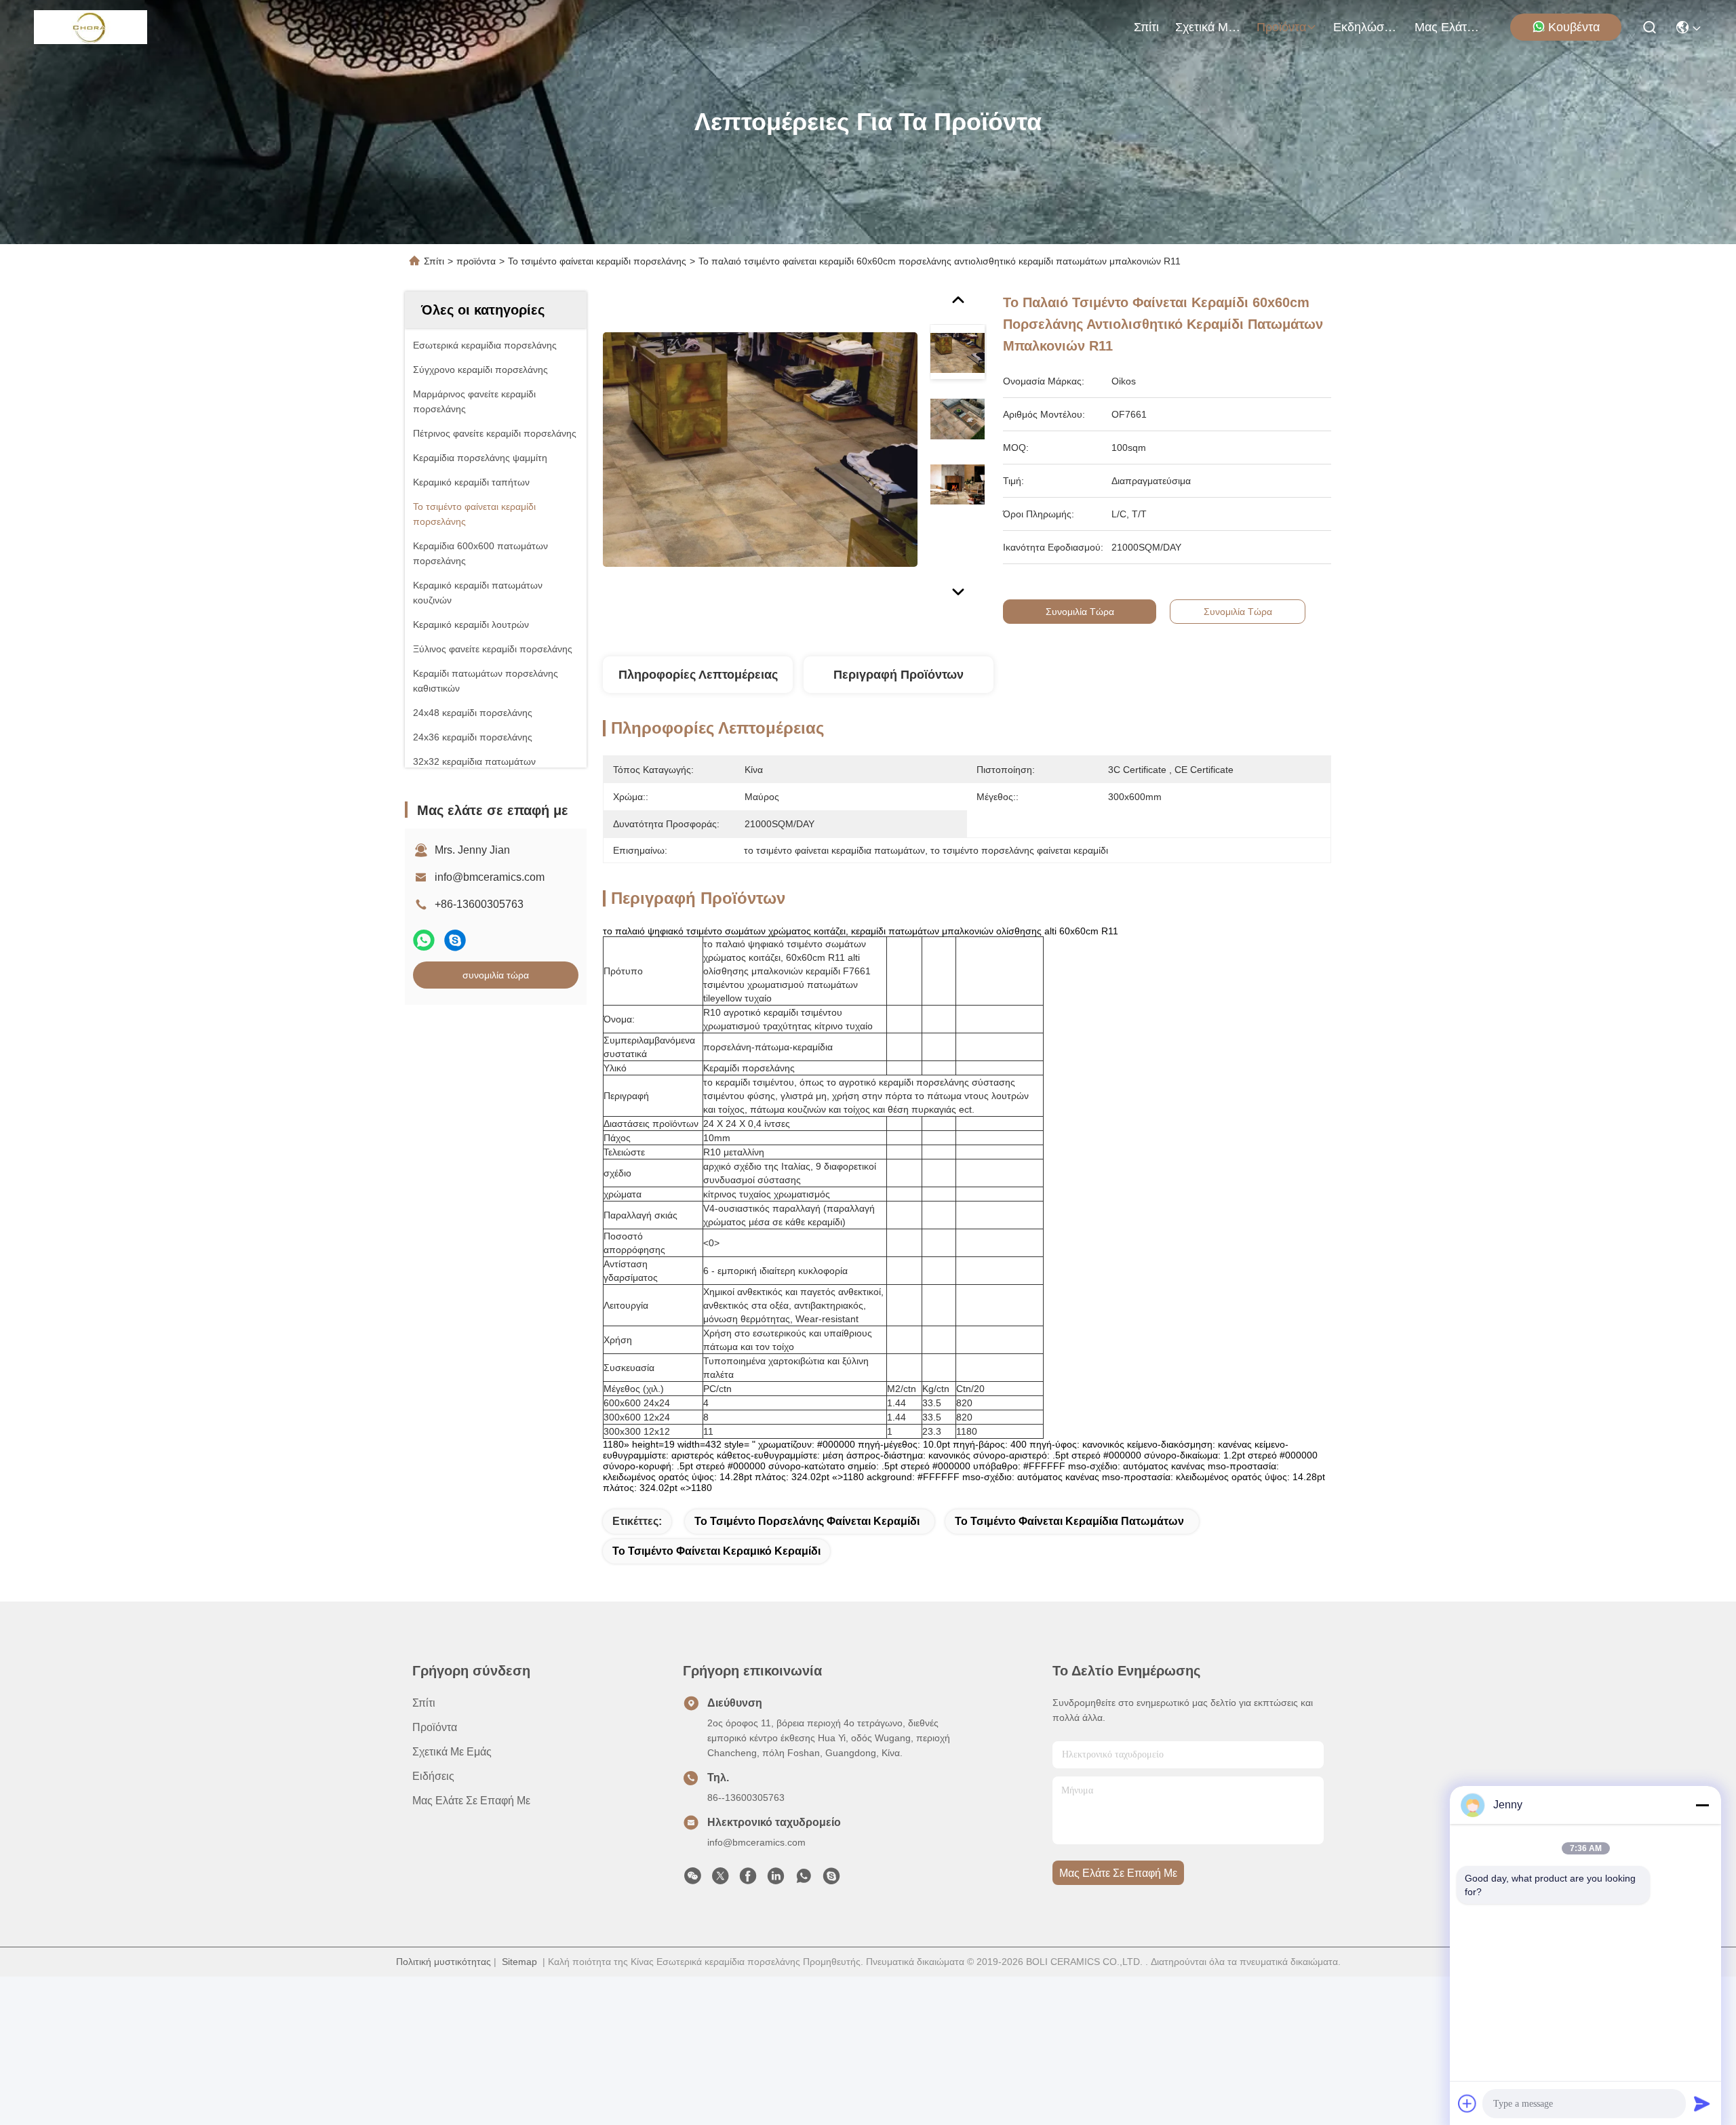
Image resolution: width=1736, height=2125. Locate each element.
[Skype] (455, 940)
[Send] (1702, 2103)
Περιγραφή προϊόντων (899, 675)
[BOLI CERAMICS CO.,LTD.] (91, 27)
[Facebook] (748, 1880)
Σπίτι (1146, 27)
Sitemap (519, 1962)
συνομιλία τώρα (496, 975)
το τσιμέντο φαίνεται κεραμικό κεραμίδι (716, 1551)
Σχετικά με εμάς (1208, 27)
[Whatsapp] (424, 940)
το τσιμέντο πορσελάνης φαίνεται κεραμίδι (807, 1521)
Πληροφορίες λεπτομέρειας (698, 675)
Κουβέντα (1574, 27)
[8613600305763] (804, 1880)
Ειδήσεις (433, 1776)
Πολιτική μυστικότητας (443, 1962)
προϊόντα (1281, 27)
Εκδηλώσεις (1366, 27)
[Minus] (1702, 1805)
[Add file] (1467, 2103)
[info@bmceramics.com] (831, 1880)
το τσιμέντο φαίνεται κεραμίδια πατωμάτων (1069, 1521)
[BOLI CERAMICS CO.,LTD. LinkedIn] (776, 1880)
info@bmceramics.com (490, 877)
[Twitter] (720, 1880)
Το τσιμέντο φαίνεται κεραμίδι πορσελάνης (597, 261)
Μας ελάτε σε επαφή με (1447, 27)
